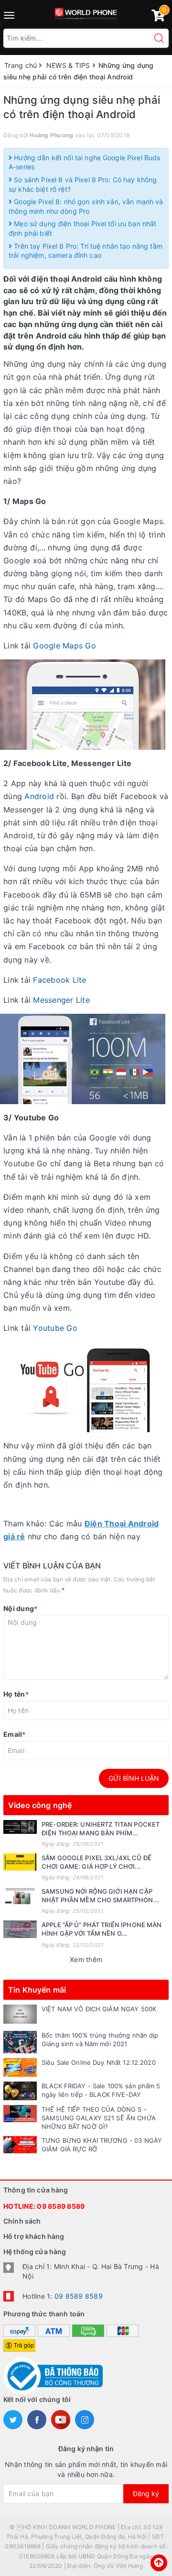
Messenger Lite (61, 1000)
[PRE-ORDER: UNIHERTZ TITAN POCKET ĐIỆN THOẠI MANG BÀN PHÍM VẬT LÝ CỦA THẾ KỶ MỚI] (20, 1827)
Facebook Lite (59, 980)
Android (39, 796)
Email (15, 1734)
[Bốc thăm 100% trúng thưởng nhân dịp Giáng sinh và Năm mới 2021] (20, 2042)
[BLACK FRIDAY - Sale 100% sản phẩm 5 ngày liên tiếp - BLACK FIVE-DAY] (20, 2091)
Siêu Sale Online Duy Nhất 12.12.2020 (99, 2062)
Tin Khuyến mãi (37, 1990)
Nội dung (20, 1608)
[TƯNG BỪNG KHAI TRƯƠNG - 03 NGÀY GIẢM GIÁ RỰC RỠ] (20, 2145)
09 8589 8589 (61, 2206)
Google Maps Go (64, 646)
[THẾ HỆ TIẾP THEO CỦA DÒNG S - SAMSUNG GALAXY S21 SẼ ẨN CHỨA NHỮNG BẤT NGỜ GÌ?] (20, 2114)
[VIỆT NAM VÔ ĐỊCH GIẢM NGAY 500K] (20, 2014)
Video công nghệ (40, 1805)
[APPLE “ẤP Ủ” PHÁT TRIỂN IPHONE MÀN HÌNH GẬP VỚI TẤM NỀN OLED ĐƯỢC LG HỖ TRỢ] (20, 1929)
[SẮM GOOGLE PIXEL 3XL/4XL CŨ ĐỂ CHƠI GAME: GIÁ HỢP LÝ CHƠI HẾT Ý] (20, 1862)
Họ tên (16, 1694)
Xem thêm (86, 1959)
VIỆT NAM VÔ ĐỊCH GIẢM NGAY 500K (99, 2009)
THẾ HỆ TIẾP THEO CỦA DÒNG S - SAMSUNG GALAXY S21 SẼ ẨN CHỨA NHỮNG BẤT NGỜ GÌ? (99, 2118)
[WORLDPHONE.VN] (86, 12)
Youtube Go (55, 1328)
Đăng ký (146, 2494)
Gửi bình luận (134, 1778)
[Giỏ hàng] (158, 17)
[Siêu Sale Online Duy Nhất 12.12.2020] (20, 2067)
